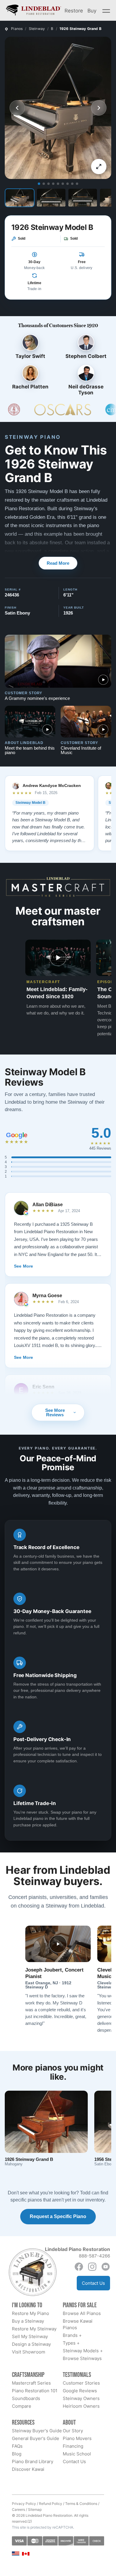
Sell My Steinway (30, 2336)
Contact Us (93, 2283)
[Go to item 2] (44, 184)
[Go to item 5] (58, 184)
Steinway (37, 29)
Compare (22, 2406)
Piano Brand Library (33, 2461)
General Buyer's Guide (36, 2438)
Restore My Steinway (34, 2329)
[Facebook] (79, 2267)
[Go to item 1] (39, 184)
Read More (58, 563)
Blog (17, 2454)
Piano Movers (77, 2438)
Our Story (73, 2431)
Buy (92, 10)
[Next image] (99, 108)
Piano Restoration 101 (35, 2391)
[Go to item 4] (53, 184)
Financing (73, 2446)
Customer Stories (81, 2383)
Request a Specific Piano (58, 2216)
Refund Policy (51, 2504)
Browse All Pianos (82, 2313)
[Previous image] (17, 108)
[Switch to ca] (26, 2554)
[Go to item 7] (68, 184)
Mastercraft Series (31, 2383)
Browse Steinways (82, 2358)
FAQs (17, 2446)
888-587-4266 (94, 2256)
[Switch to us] (16, 2553)
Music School (77, 2454)
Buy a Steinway (28, 2321)
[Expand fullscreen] (99, 167)
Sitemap (35, 2509)
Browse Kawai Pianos (78, 2324)
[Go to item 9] (77, 184)
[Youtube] (106, 2267)
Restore (74, 10)
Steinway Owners (81, 2398)
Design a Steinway (31, 2344)
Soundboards (26, 2398)
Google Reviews (80, 2391)
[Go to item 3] (48, 184)
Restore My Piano (30, 2313)
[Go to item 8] (72, 184)
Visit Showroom (29, 2352)
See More (23, 1266)
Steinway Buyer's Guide (37, 2431)
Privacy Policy (24, 2504)
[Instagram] (92, 2267)
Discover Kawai (28, 2469)
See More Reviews (55, 1412)
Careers (18, 2509)
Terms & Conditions (81, 2504)
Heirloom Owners (81, 2406)
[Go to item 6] (63, 184)
